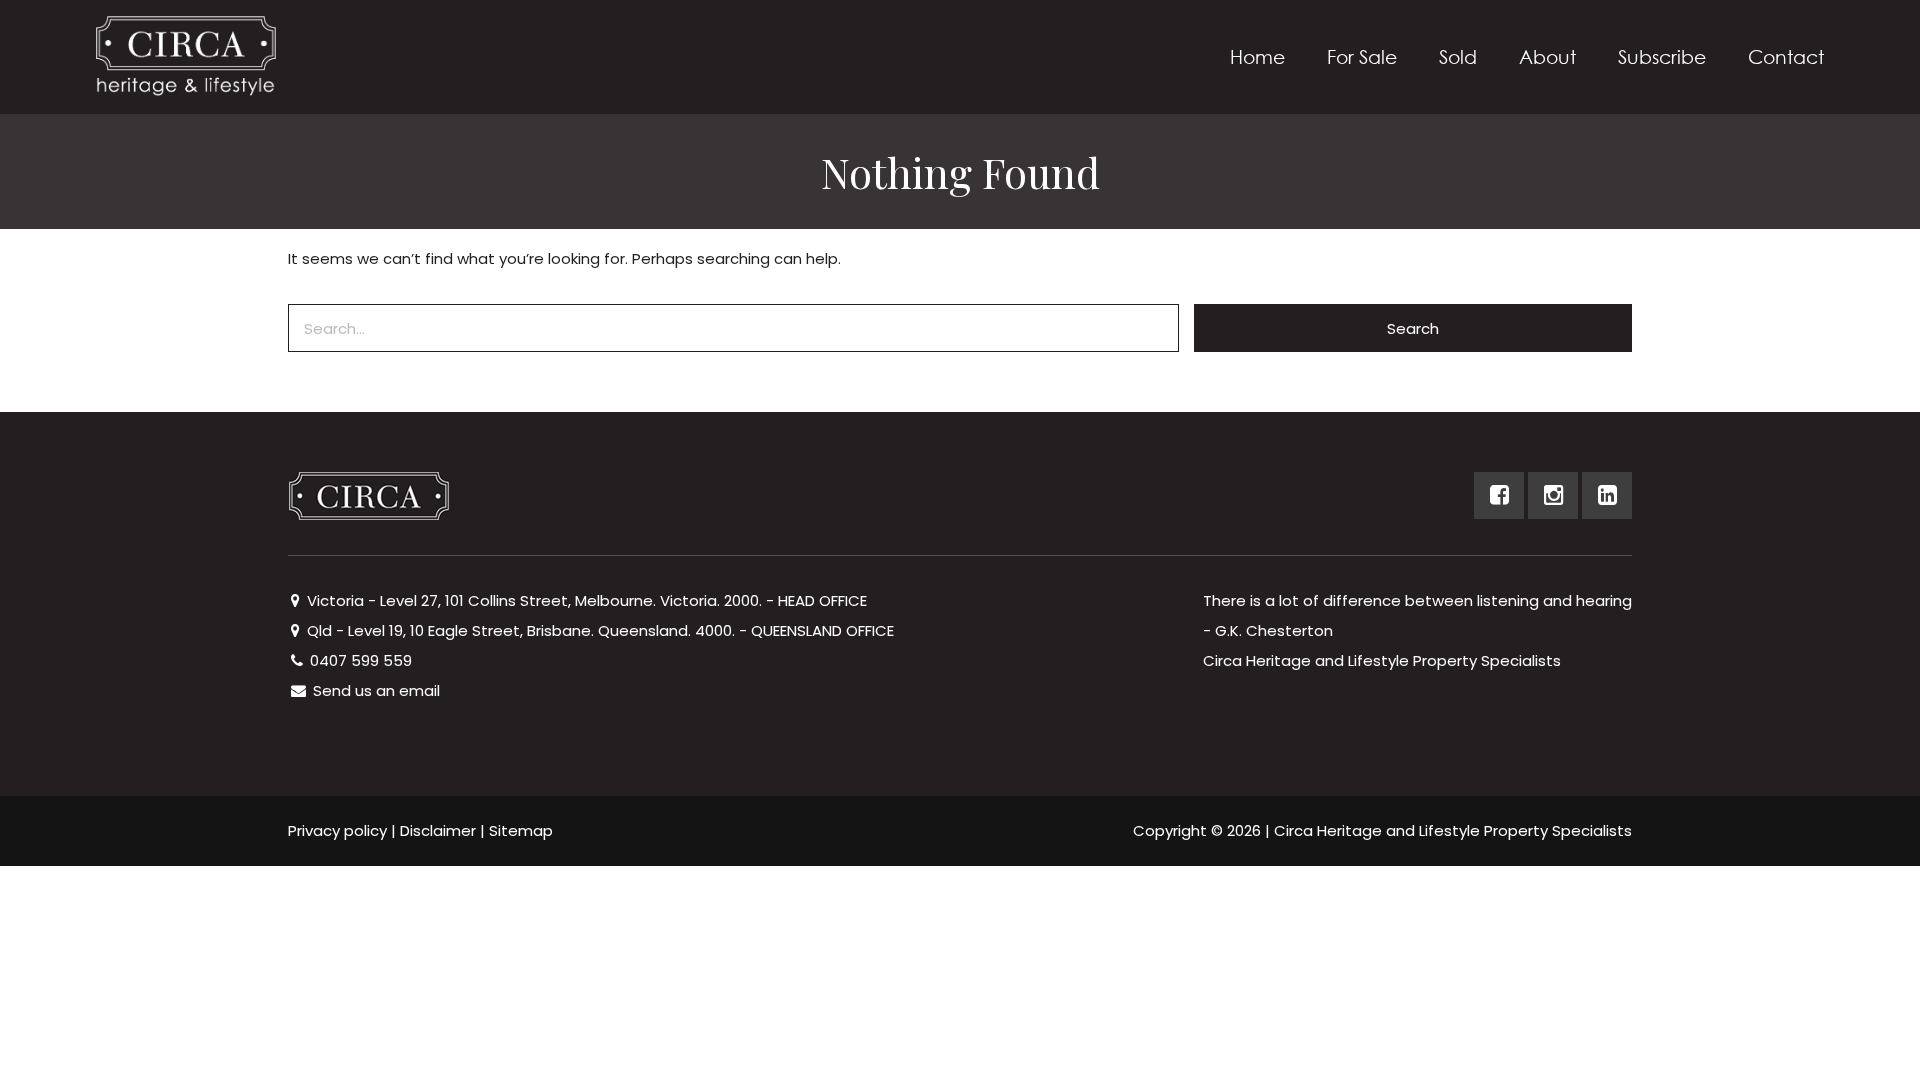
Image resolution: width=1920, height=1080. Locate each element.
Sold (1458, 56)
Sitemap (521, 830)
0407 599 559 (359, 660)
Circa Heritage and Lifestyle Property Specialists (1453, 830)
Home (1257, 56)
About (1547, 56)
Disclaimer (438, 830)
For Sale (1362, 56)
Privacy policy (337, 830)
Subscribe (1662, 56)
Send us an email (374, 690)
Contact (1786, 56)
